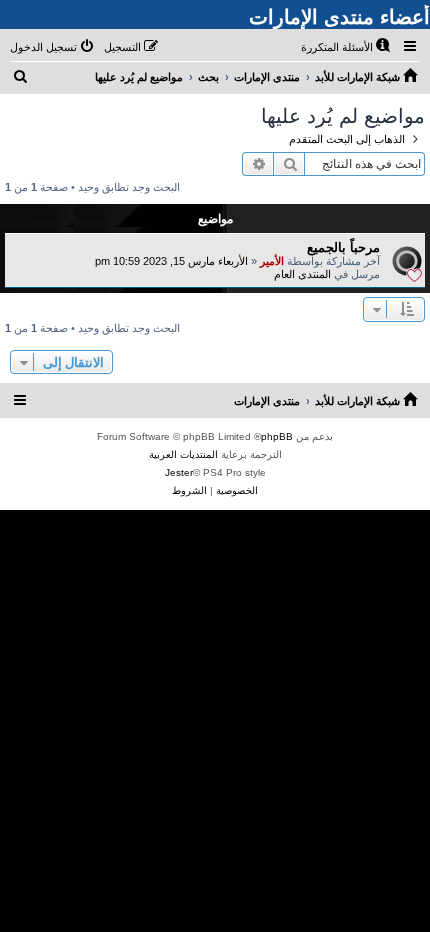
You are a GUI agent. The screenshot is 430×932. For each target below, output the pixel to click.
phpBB (277, 436)
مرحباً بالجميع (343, 247)
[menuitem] (347, 47)
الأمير (272, 261)
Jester (179, 472)
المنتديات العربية (183, 454)
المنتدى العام (302, 274)
